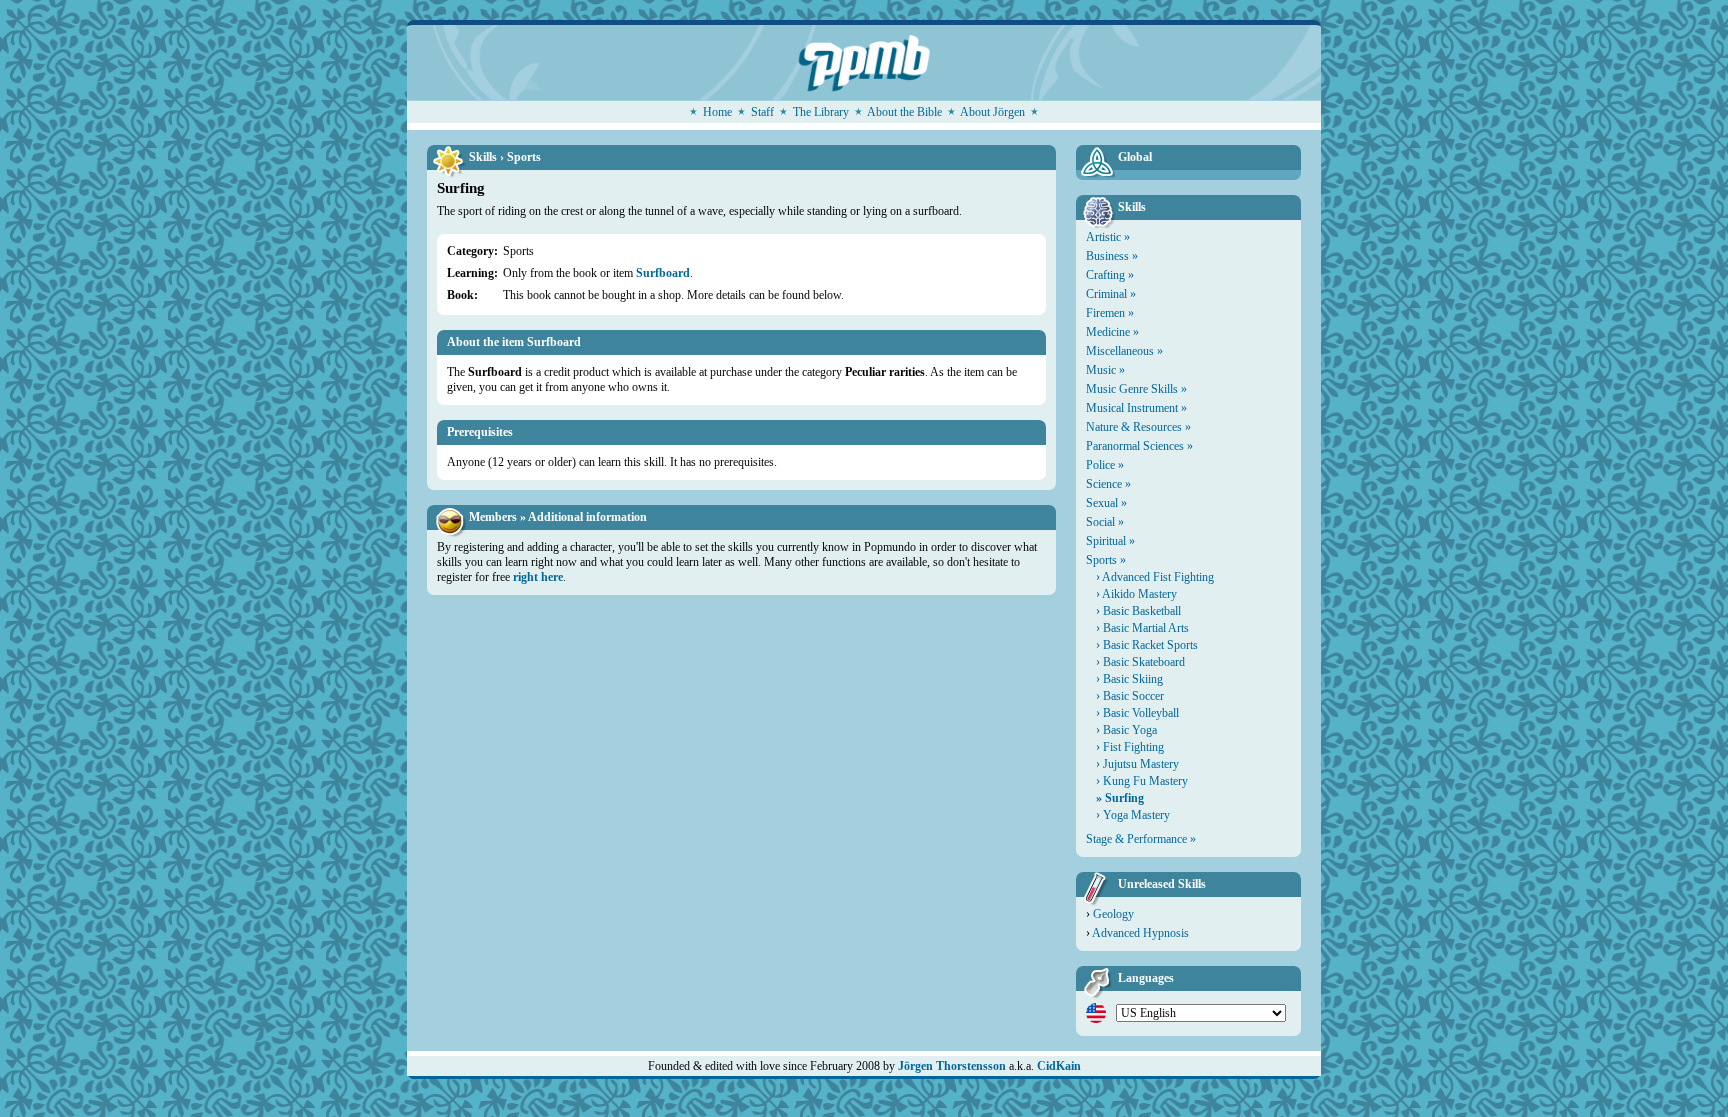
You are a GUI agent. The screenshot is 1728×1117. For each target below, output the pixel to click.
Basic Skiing (1133, 679)
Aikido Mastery (1139, 594)
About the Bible (904, 112)
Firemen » (1110, 313)
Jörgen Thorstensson (952, 1066)
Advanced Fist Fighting (1158, 577)
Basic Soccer (1133, 696)
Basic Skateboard (1144, 662)
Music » (1105, 370)
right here (538, 577)
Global (1135, 157)
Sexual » (1106, 503)
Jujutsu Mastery (1141, 764)
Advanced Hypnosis (1140, 933)
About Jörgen (992, 112)
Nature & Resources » (1138, 427)
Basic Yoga (1130, 730)
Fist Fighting (1133, 747)
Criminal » (1111, 294)
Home (717, 112)
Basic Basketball (1142, 611)
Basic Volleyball (1141, 713)
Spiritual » (1110, 541)
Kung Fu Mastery (1145, 781)
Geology (1113, 914)
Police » (1105, 465)
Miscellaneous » (1124, 351)
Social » (1105, 522)
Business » (1112, 256)
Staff (762, 112)
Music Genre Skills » (1136, 389)
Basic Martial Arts (1146, 628)
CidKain (1059, 1066)
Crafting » (1110, 275)
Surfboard (663, 273)
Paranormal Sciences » (1139, 446)
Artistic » (1108, 237)
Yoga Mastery (1136, 815)
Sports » (1106, 560)
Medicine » (1112, 332)
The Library (821, 112)
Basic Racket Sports (1150, 645)
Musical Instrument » (1136, 408)
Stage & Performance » (1141, 839)
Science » (1108, 484)
